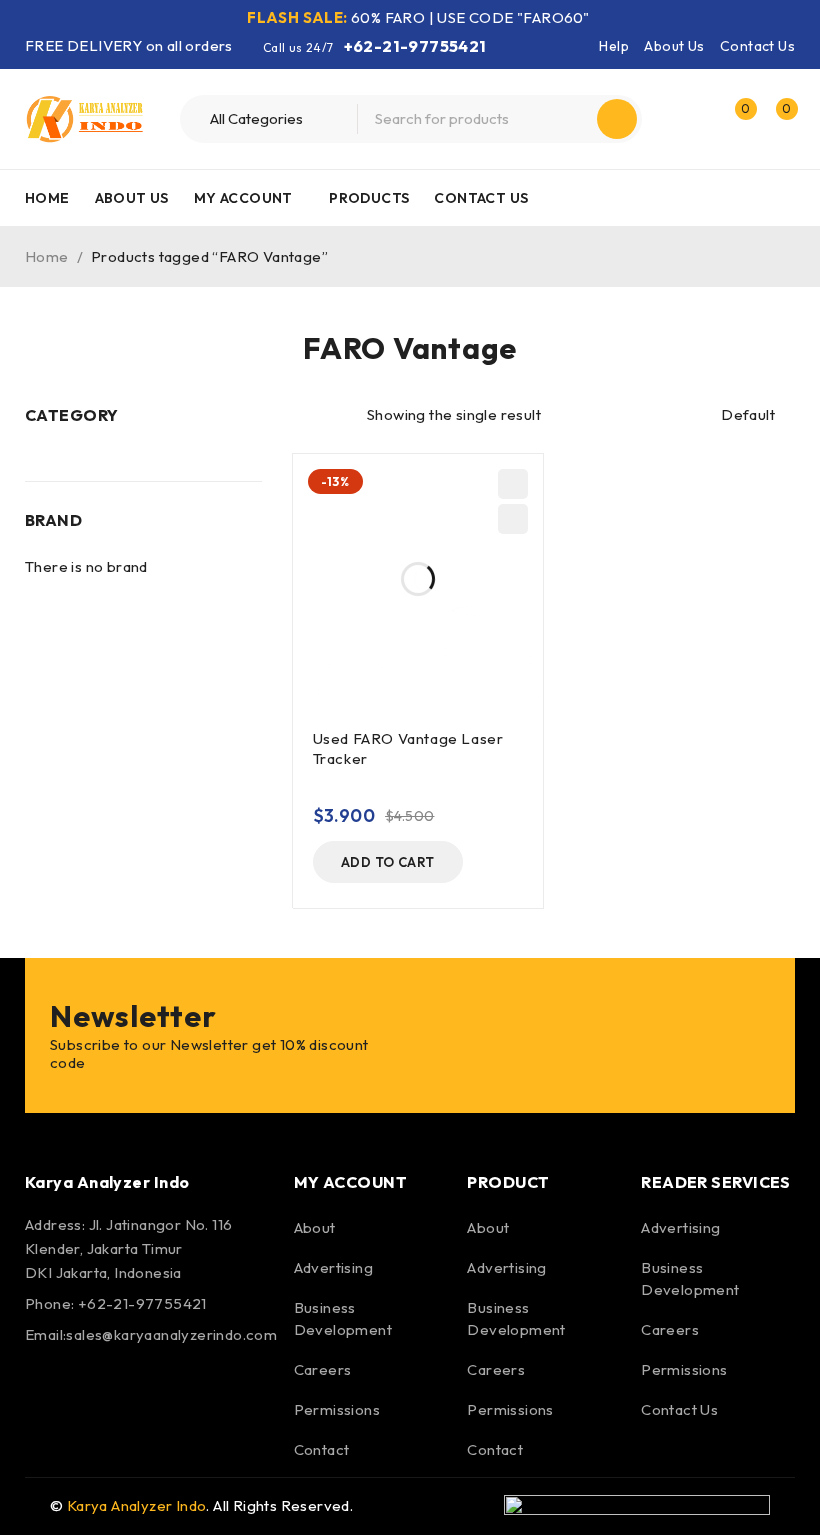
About (315, 1227)
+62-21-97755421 (415, 46)
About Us (674, 46)
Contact (322, 1449)
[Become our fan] (45, 1392)
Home (47, 256)
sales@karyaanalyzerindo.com (171, 1334)
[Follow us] (98, 1392)
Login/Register (692, 119)
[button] (388, 862)
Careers (323, 1369)
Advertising (333, 1267)
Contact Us (757, 46)
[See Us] (152, 1392)
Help (614, 46)
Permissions (337, 1409)
